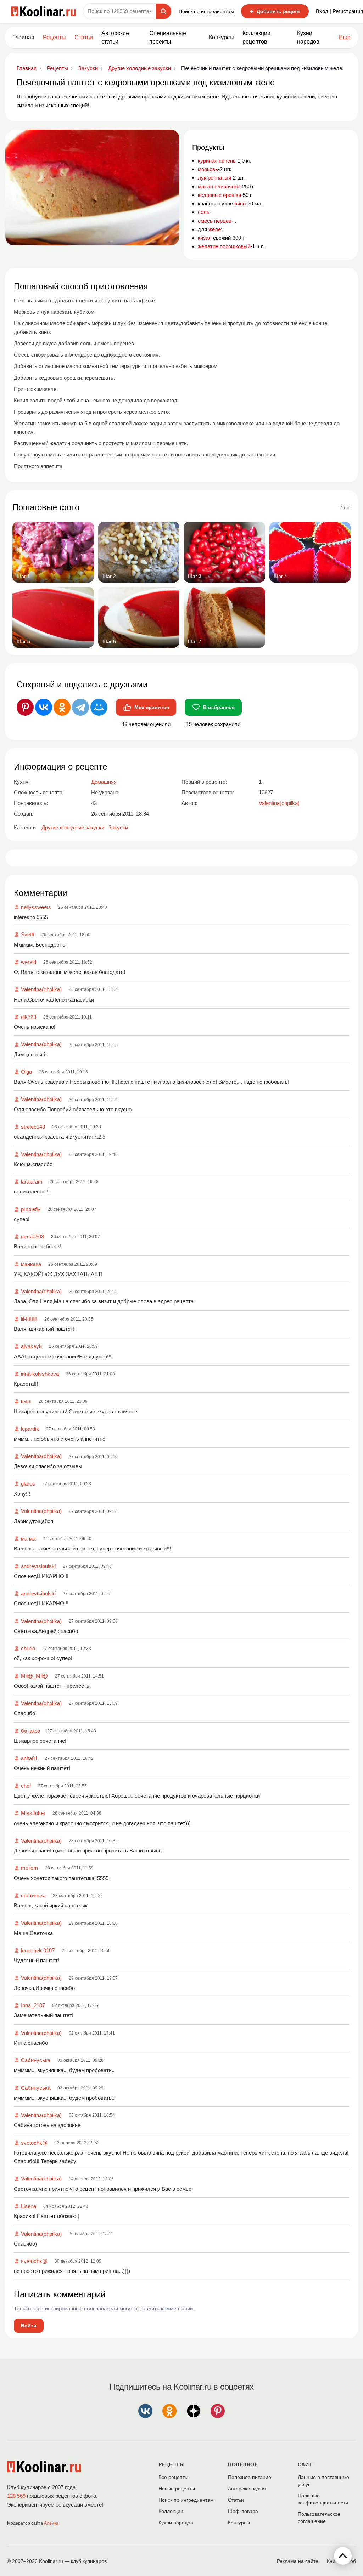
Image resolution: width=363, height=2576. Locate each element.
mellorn (29, 1868)
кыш (26, 1401)
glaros (28, 1484)
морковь (208, 169)
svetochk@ (34, 2143)
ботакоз (30, 1731)
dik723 (29, 1017)
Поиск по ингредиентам (206, 11)
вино (240, 203)
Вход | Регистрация (339, 11)
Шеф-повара (243, 2511)
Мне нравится (152, 707)
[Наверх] (343, 2556)
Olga (26, 1072)
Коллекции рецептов (256, 37)
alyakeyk (31, 1346)
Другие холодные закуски (73, 827)
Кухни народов (308, 37)
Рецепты (54, 37)
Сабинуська (36, 2060)
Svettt (28, 934)
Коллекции (171, 2511)
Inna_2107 (33, 2005)
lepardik (30, 1429)
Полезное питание (250, 2477)
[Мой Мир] (99, 707)
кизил (205, 238)
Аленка (51, 2523)
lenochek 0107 (38, 1950)
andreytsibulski (38, 1566)
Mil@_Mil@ (34, 1676)
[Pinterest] (25, 707)
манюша (31, 1264)
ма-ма (28, 1539)
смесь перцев (215, 221)
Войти (29, 2326)
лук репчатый (214, 178)
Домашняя (104, 782)
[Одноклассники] (62, 707)
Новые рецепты (177, 2489)
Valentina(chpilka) (41, 989)
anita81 (29, 1758)
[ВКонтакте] (44, 707)
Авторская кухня (247, 2489)
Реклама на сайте (298, 2561)
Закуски (118, 827)
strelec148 (33, 1127)
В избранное (219, 707)
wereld (29, 962)
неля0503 (32, 1236)
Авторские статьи (115, 37)
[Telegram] (80, 707)
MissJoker (33, 1813)
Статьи (236, 2500)
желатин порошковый (224, 246)
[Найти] (163, 11)
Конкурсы (221, 37)
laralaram (32, 1182)
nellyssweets (36, 907)
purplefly (31, 1209)
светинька (33, 1896)
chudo (28, 1648)
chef (26, 1786)
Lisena (29, 2206)
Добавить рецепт (275, 11)
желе (215, 229)
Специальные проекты (168, 37)
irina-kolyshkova (40, 1374)
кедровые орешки (219, 195)
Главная (23, 37)
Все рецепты (173, 2477)
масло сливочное (219, 186)
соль (204, 212)
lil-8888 (29, 1319)
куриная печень (217, 161)
